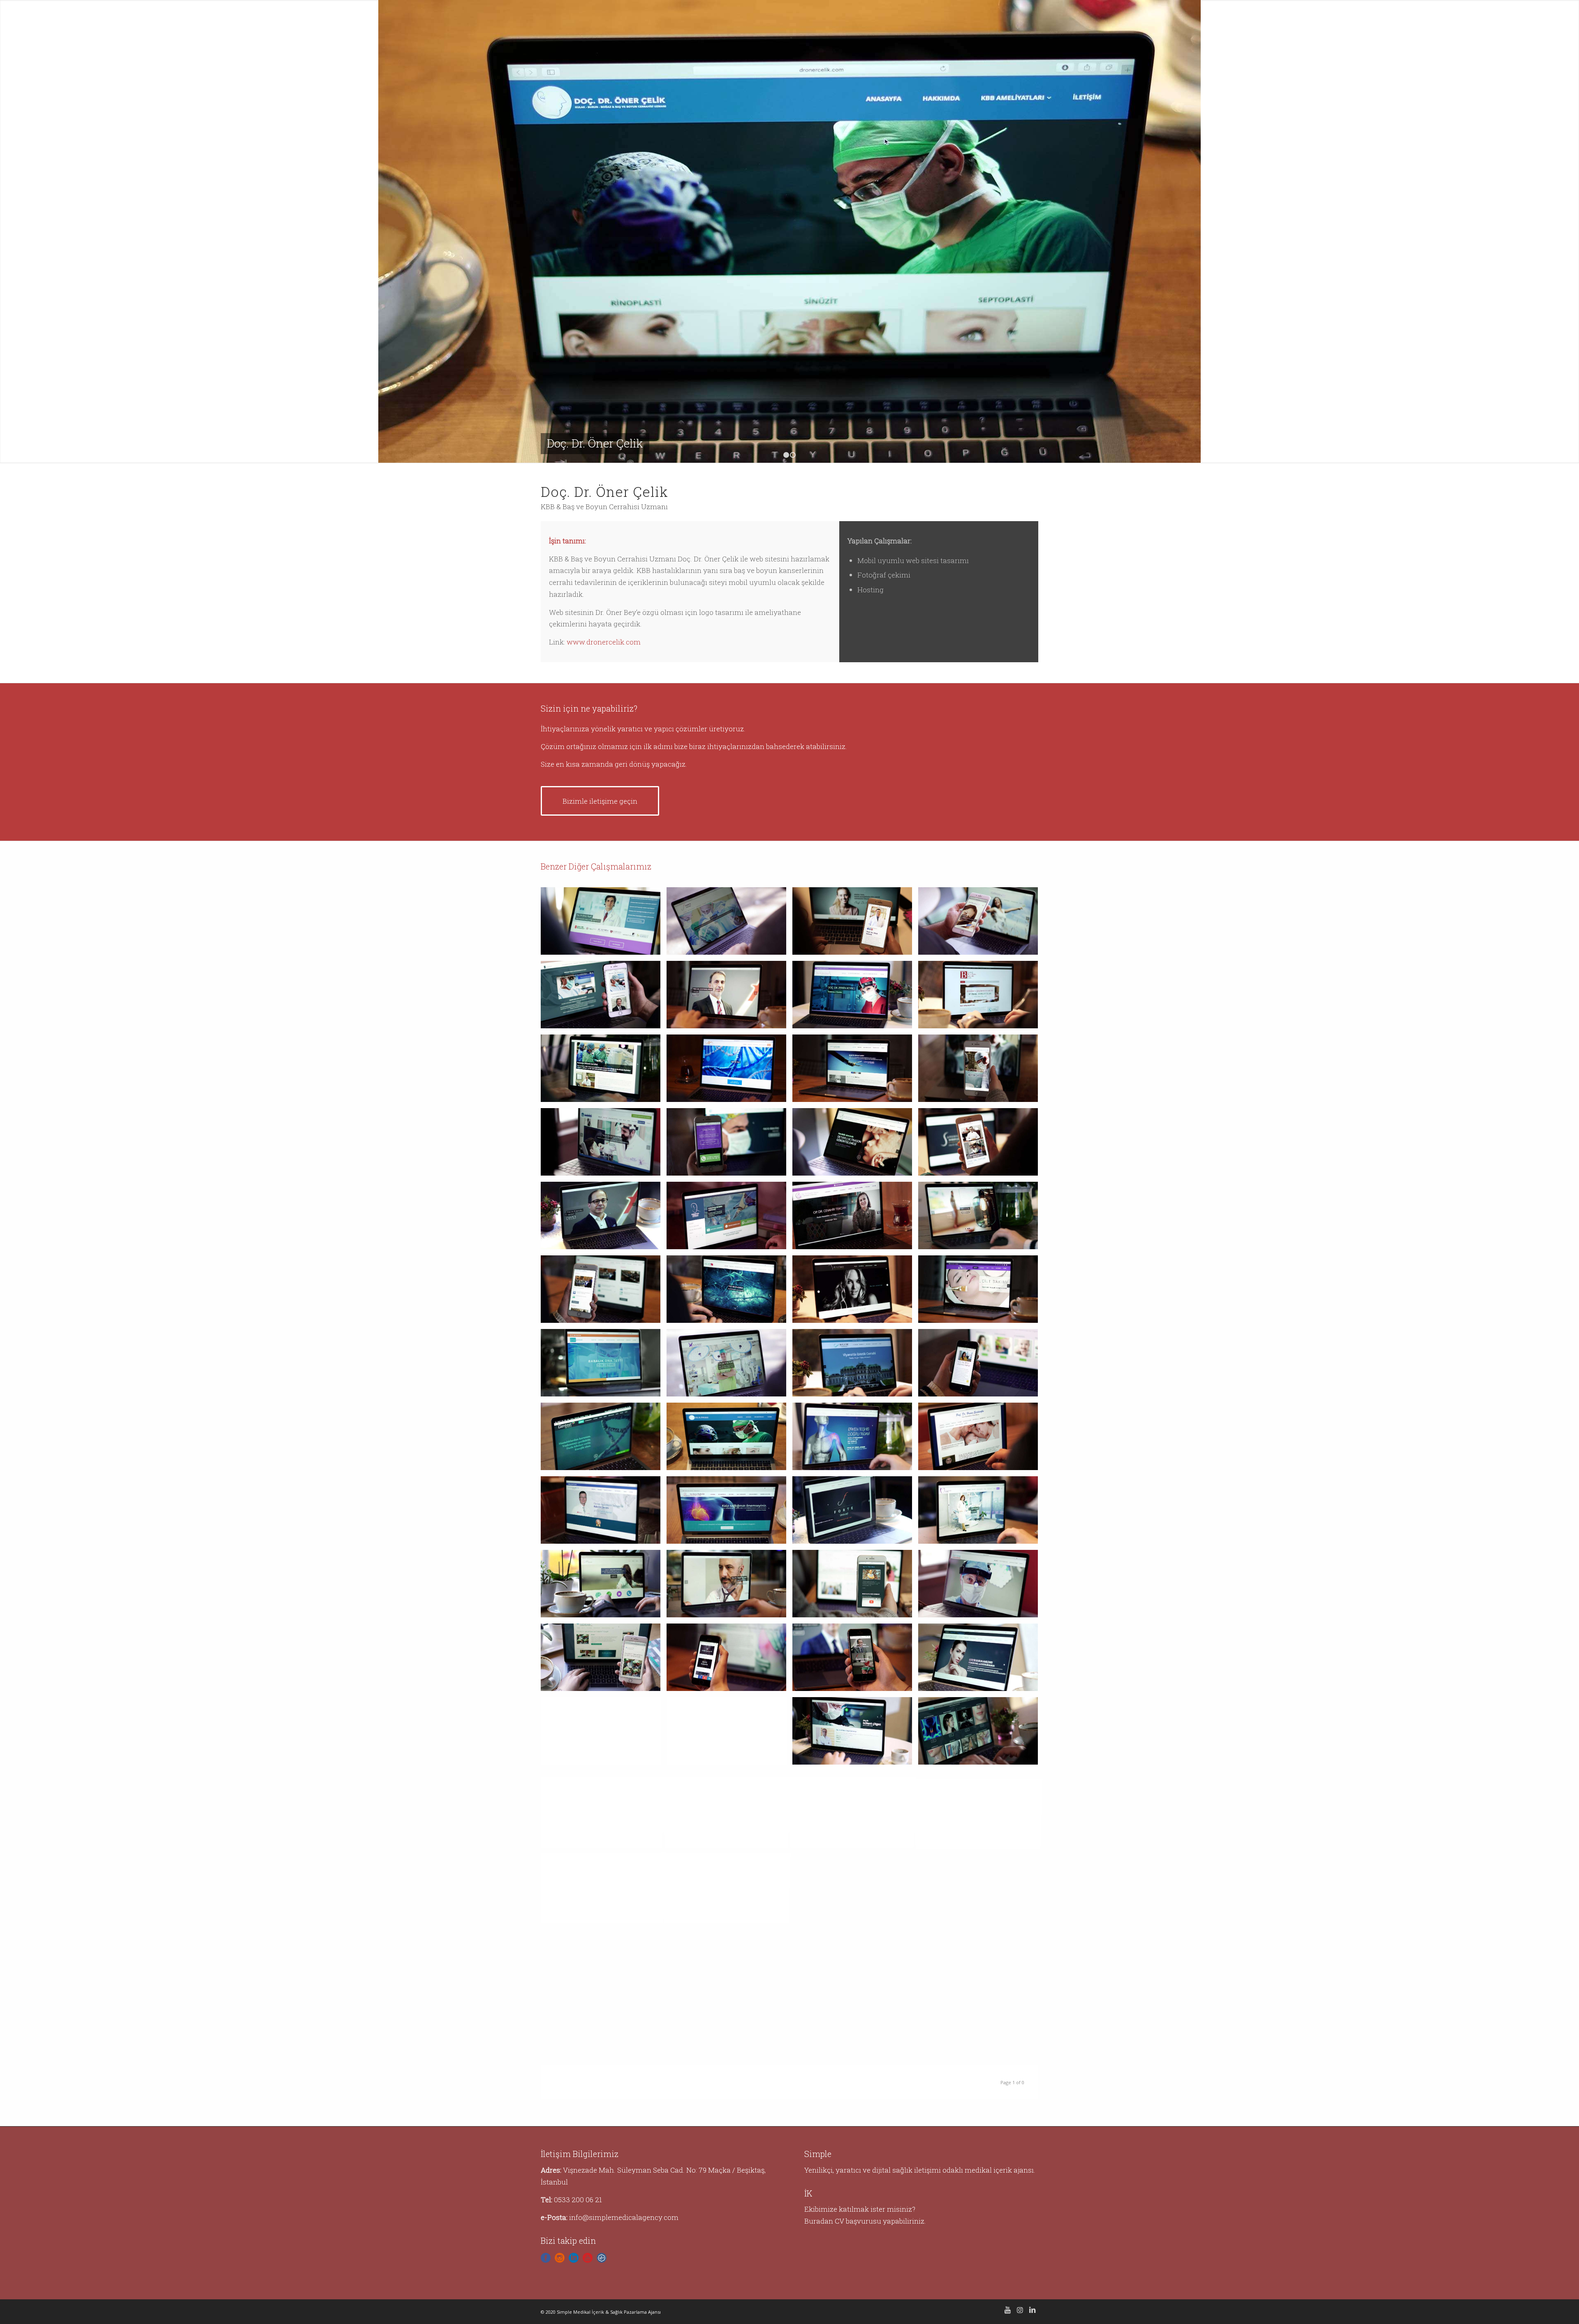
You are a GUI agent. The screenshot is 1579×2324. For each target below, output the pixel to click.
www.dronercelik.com (604, 642)
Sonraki (1560, 232)
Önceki (19, 232)
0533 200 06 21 (578, 2200)
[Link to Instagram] (1020, 2310)
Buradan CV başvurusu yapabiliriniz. (865, 2221)
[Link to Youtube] (1007, 2310)
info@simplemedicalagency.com (624, 2217)
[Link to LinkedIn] (1032, 2310)
